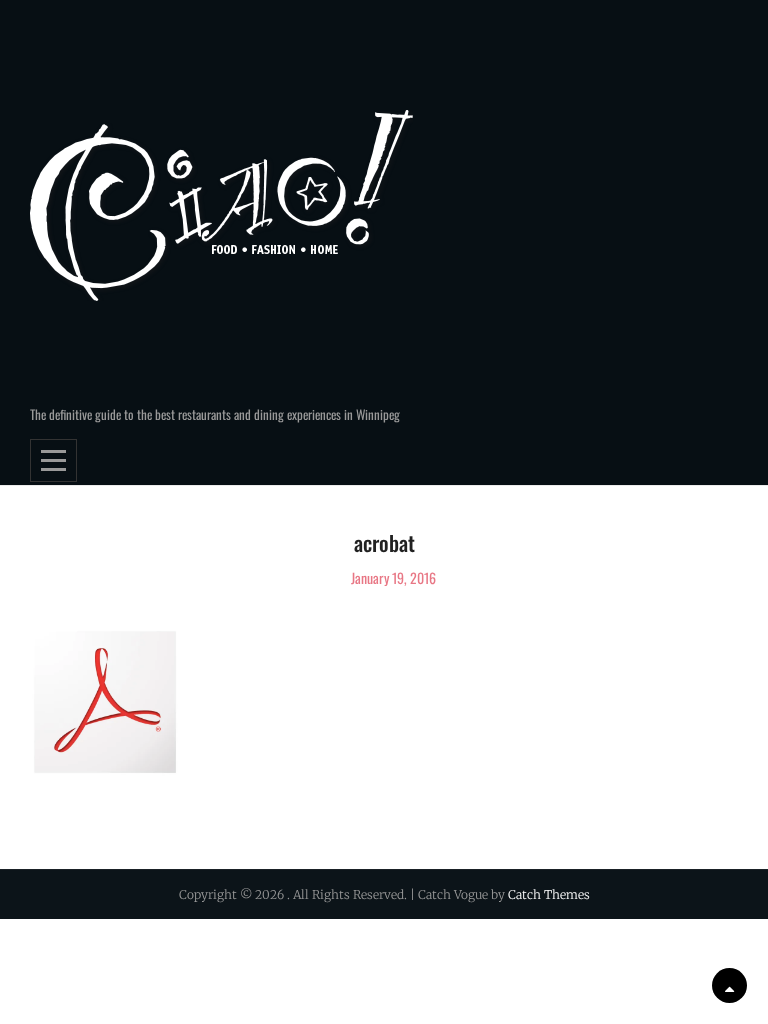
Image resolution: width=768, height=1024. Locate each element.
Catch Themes (549, 894)
